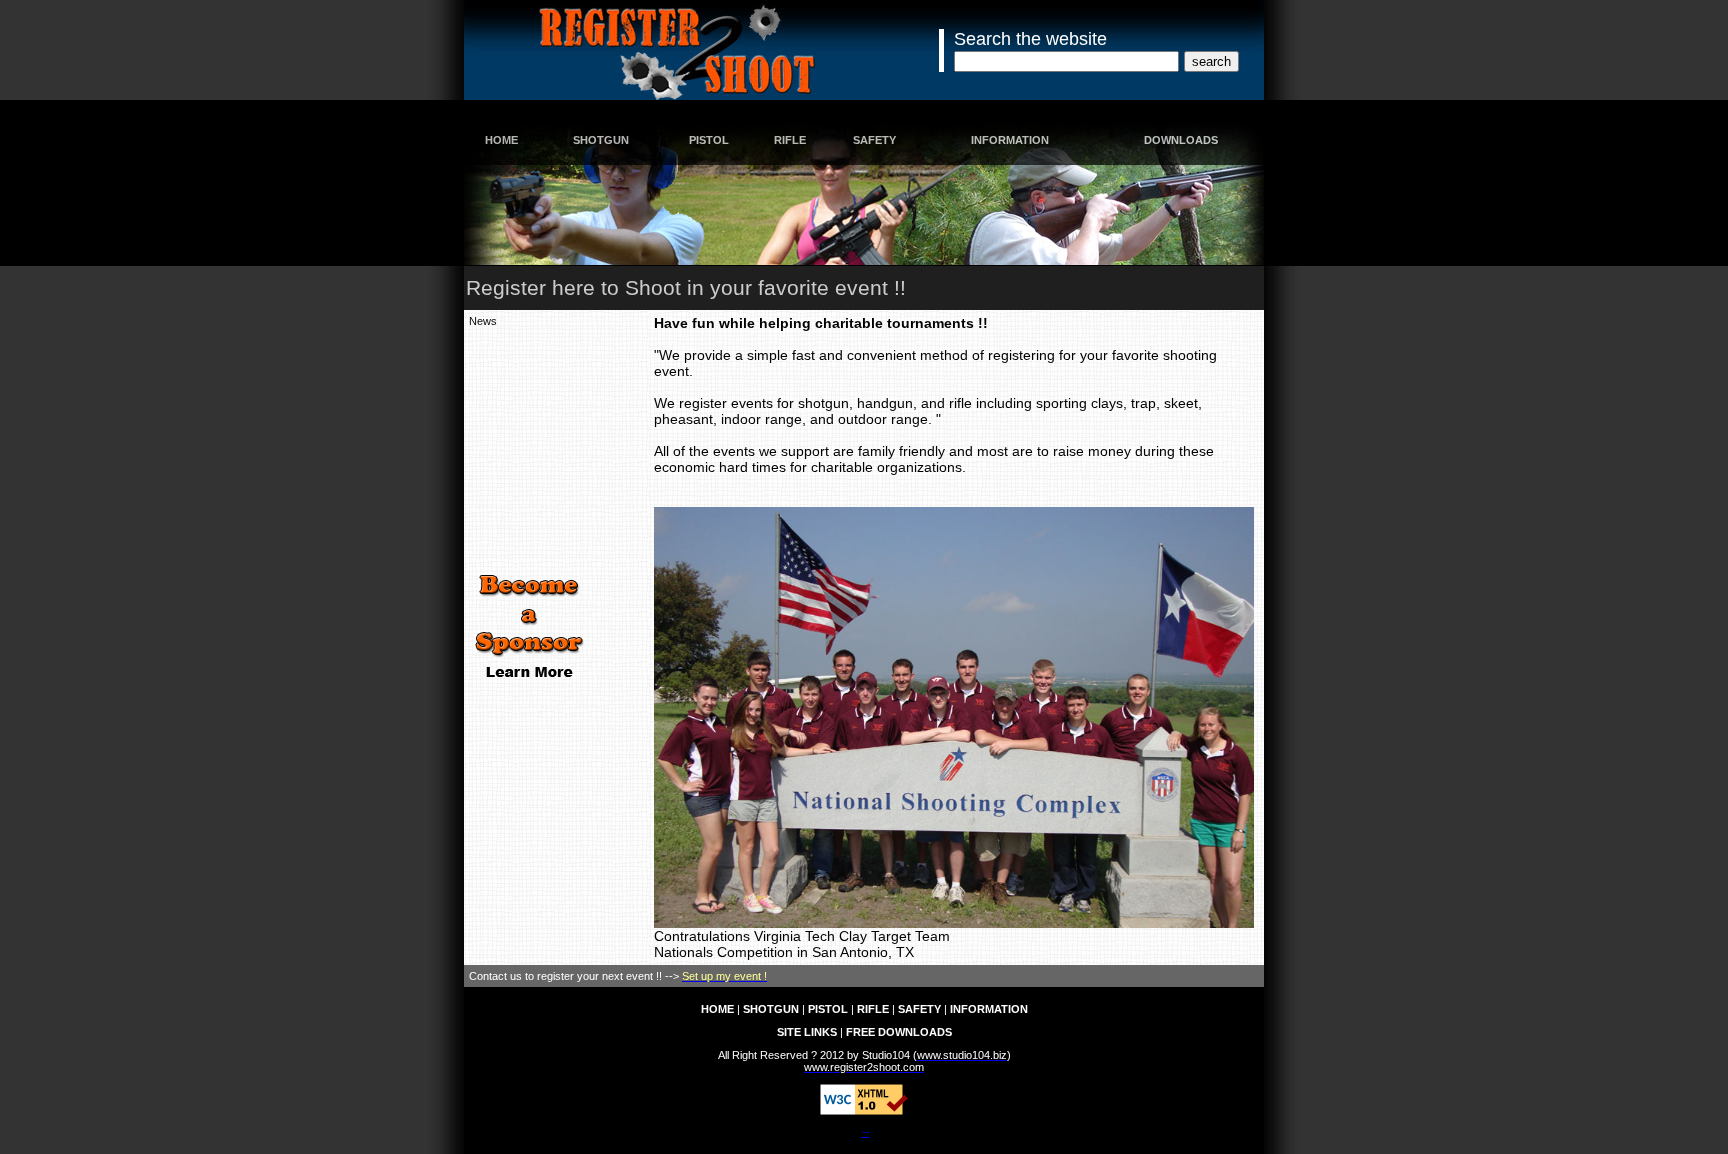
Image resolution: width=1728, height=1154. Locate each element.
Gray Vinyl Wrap (757, 1090)
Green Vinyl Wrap (843, 1090)
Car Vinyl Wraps (989, 1090)
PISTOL (709, 140)
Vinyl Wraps (918, 1090)
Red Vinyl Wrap (591, 1090)
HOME (501, 140)
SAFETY (874, 140)
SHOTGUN (601, 140)
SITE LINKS (807, 1032)
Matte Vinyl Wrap (510, 1090)
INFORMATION (1010, 140)
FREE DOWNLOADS (899, 1032)
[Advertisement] (529, 447)
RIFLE (790, 140)
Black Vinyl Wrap (673, 1090)
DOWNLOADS (1181, 140)
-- (866, 1132)
